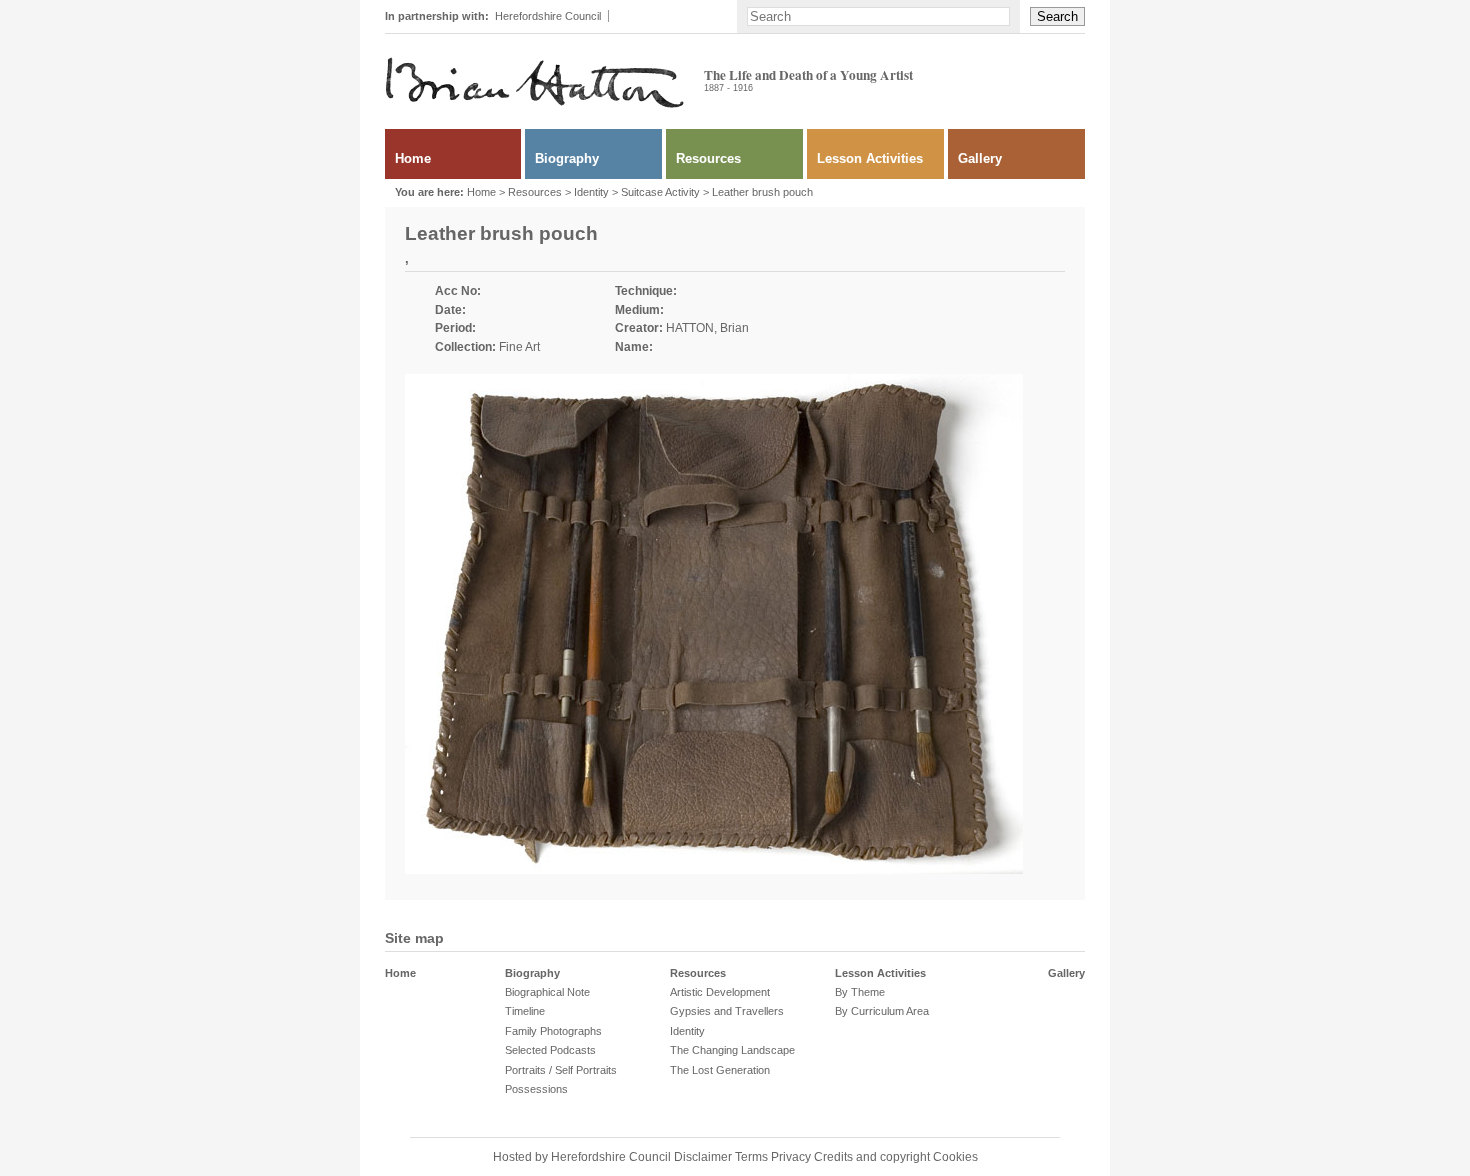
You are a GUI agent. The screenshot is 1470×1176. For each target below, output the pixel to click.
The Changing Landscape (732, 1050)
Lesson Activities (870, 158)
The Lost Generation (720, 1070)
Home (413, 158)
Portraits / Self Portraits (561, 1070)
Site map (414, 938)
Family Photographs (553, 1031)
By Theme (860, 992)
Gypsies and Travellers (727, 1011)
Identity (591, 192)
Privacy (791, 1157)
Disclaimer (703, 1157)
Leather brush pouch (762, 192)
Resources (708, 158)
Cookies (955, 1157)
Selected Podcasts (550, 1050)
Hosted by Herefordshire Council (583, 1157)
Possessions (536, 1089)
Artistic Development (720, 992)
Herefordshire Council (548, 16)
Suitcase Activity (660, 192)
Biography (567, 158)
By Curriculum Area (882, 1011)
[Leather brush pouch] (714, 869)
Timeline (525, 1011)
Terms (751, 1157)
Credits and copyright (872, 1157)
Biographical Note (547, 992)
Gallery (980, 158)
